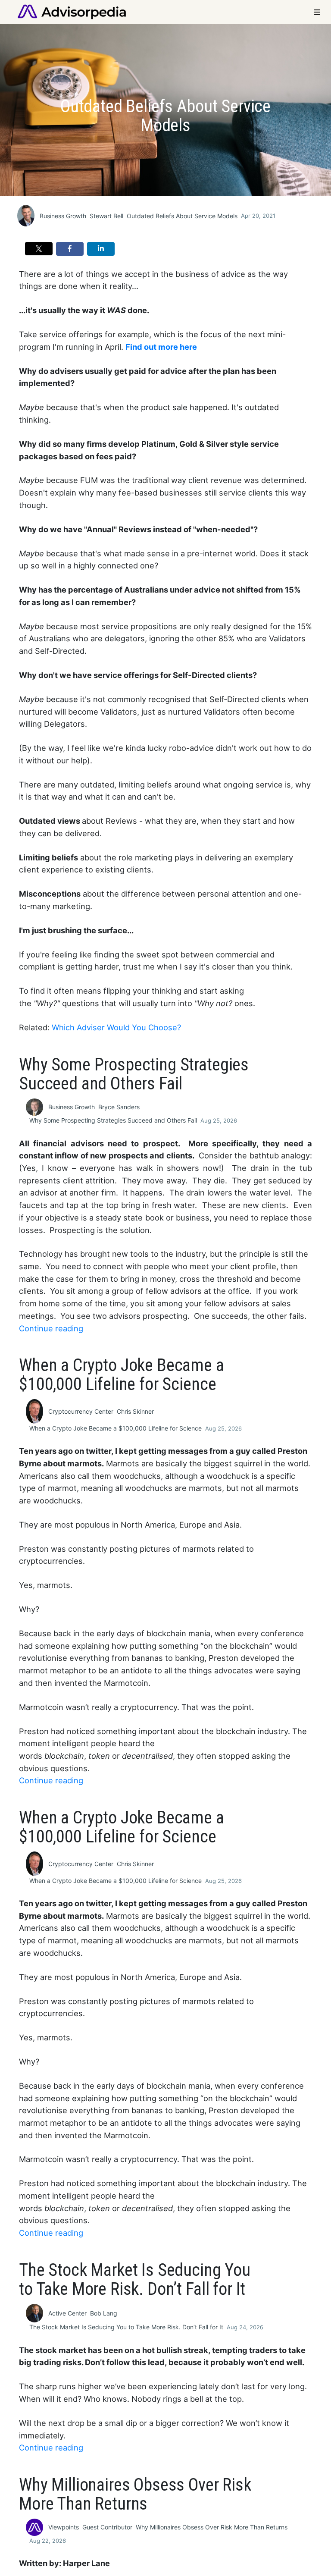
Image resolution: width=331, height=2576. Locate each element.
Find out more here (161, 347)
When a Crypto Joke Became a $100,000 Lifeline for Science (116, 1428)
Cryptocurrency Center (81, 1411)
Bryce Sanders (119, 1107)
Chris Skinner (135, 1411)
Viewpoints (64, 2527)
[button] (39, 249)
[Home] (72, 11)
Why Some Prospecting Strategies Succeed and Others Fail (113, 1120)
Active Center (67, 2313)
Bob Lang (104, 2313)
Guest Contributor (107, 2527)
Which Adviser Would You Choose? (116, 1027)
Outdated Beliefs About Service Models (182, 216)
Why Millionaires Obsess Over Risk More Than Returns (212, 2527)
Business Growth (63, 216)
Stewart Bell (106, 216)
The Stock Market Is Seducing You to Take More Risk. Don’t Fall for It (126, 2327)
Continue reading (51, 1328)
